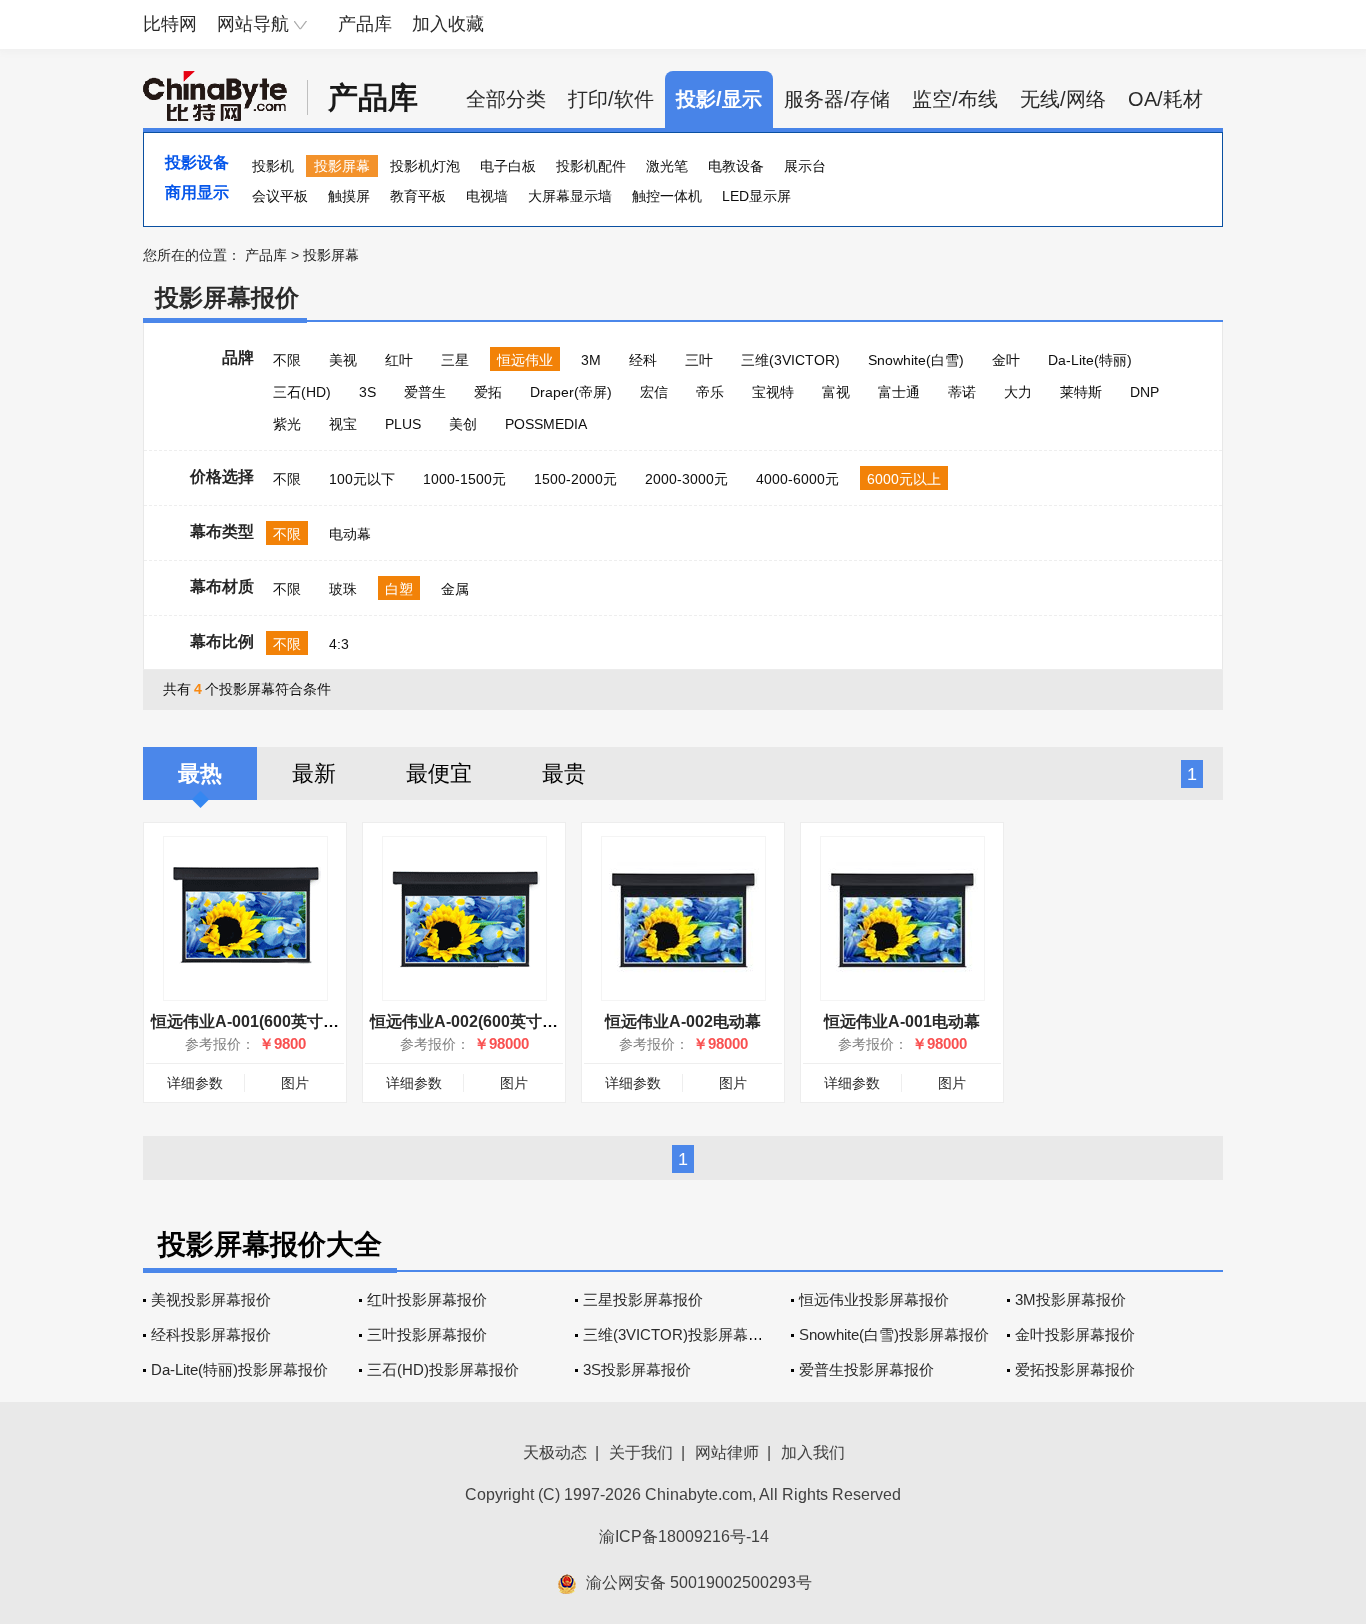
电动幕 (350, 534)
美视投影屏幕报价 (211, 1299)
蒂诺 (962, 392)
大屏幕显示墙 (570, 196)
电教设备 (736, 166)
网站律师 (727, 1452)
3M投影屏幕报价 (1070, 1299)
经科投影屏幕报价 (211, 1334)
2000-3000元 (686, 479)
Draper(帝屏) (571, 392)
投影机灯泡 (425, 166)
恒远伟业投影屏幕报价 (874, 1299)
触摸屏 (349, 196)
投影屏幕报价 (227, 297)
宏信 (654, 392)
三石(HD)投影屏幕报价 (443, 1369)
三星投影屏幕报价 (643, 1299)
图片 (295, 1083)
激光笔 (667, 166)
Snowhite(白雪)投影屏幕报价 (894, 1334)
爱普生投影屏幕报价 (866, 1369)
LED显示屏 (756, 196)
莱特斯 (1081, 392)
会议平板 (280, 196)
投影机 (273, 166)
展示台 (805, 166)
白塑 (399, 589)
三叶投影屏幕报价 (427, 1334)
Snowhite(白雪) (916, 360)
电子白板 (508, 166)
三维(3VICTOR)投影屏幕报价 (680, 1334)
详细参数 (195, 1083)
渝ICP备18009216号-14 (684, 1536)
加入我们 (813, 1452)
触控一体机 (667, 196)
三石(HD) (302, 392)
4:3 (339, 644)
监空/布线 (955, 99)
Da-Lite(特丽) (1090, 360)
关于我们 (641, 1452)
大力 (1018, 392)
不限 (287, 360)
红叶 (399, 360)
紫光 (287, 424)
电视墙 (487, 196)
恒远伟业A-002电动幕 (683, 1021)
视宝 (343, 424)
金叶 (1006, 360)
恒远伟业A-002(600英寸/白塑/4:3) (490, 1021)
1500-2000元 (575, 479)
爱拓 (488, 392)
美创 (463, 424)
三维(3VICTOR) (790, 360)
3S (367, 392)
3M (591, 360)
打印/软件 (611, 99)
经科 (643, 360)
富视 (836, 392)
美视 (343, 360)
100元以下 (362, 479)
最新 (314, 773)
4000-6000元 (797, 479)
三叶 (699, 360)
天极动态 (555, 1452)
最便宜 (439, 773)
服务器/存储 (837, 99)
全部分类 (506, 99)
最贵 (564, 773)
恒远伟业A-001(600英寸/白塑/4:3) (271, 1021)
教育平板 (418, 196)
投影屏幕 (342, 166)
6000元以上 (904, 479)
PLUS (403, 424)
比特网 (170, 24)
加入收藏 (448, 24)
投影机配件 (591, 166)
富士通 (899, 392)
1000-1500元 (464, 479)
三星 (455, 360)
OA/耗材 (1165, 99)
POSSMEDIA (546, 424)
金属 (455, 589)
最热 (200, 773)
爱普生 (425, 392)
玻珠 (343, 589)
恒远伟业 (525, 360)
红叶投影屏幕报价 (427, 1299)
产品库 (365, 24)
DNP (1144, 392)
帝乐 (710, 392)
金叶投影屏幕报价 (1075, 1334)
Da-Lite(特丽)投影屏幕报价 (239, 1369)
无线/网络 (1063, 99)
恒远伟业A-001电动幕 (902, 1021)
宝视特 (773, 392)
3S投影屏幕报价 (637, 1369)
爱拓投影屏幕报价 (1075, 1369)
